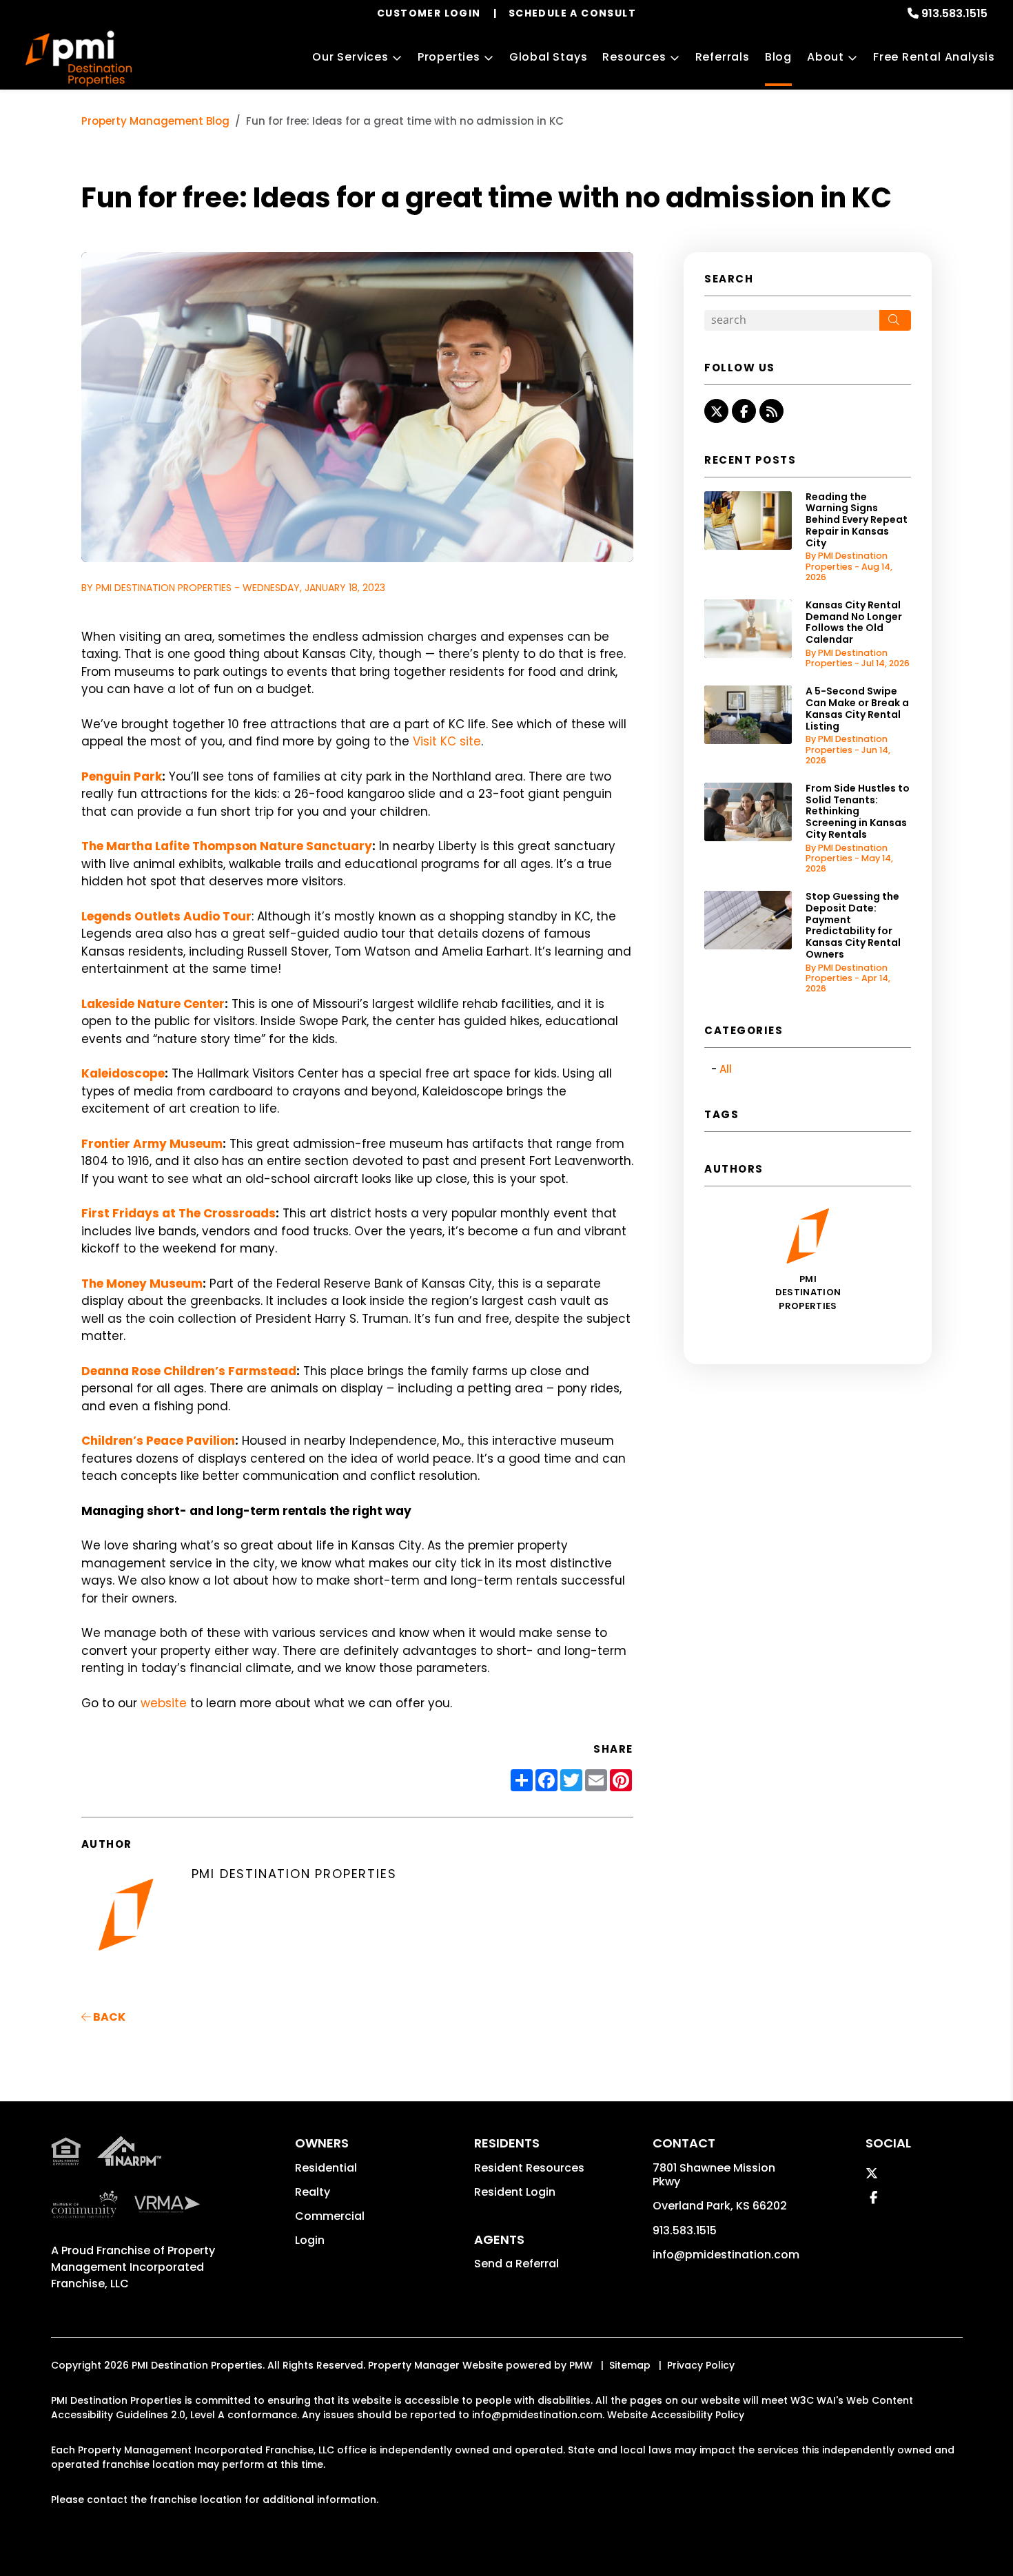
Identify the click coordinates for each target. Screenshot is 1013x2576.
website (164, 1703)
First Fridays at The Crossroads (178, 1213)
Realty (313, 2192)
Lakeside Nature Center (153, 1004)
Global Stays (549, 57)
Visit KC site (447, 741)
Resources (634, 57)
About (826, 57)
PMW (581, 2365)
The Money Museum (142, 1284)
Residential (326, 2168)
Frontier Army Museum (152, 1144)
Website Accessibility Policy (676, 2415)
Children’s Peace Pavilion (158, 1441)
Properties (449, 57)
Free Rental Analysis (934, 57)
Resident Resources (529, 2168)
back (108, 2017)
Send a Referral (516, 2264)
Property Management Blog (155, 121)
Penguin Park (122, 776)
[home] (79, 59)
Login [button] (310, 2240)
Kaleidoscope (123, 1073)
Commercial (330, 2216)
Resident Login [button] (515, 2192)
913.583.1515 (954, 13)
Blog (778, 57)
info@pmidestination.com (726, 2255)
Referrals (723, 57)
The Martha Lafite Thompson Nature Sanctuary (227, 846)
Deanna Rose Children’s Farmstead (189, 1371)
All (726, 1069)
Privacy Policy (701, 2365)
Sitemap (630, 2365)
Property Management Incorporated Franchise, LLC (133, 2267)
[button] (716, 411)
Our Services (350, 57)
